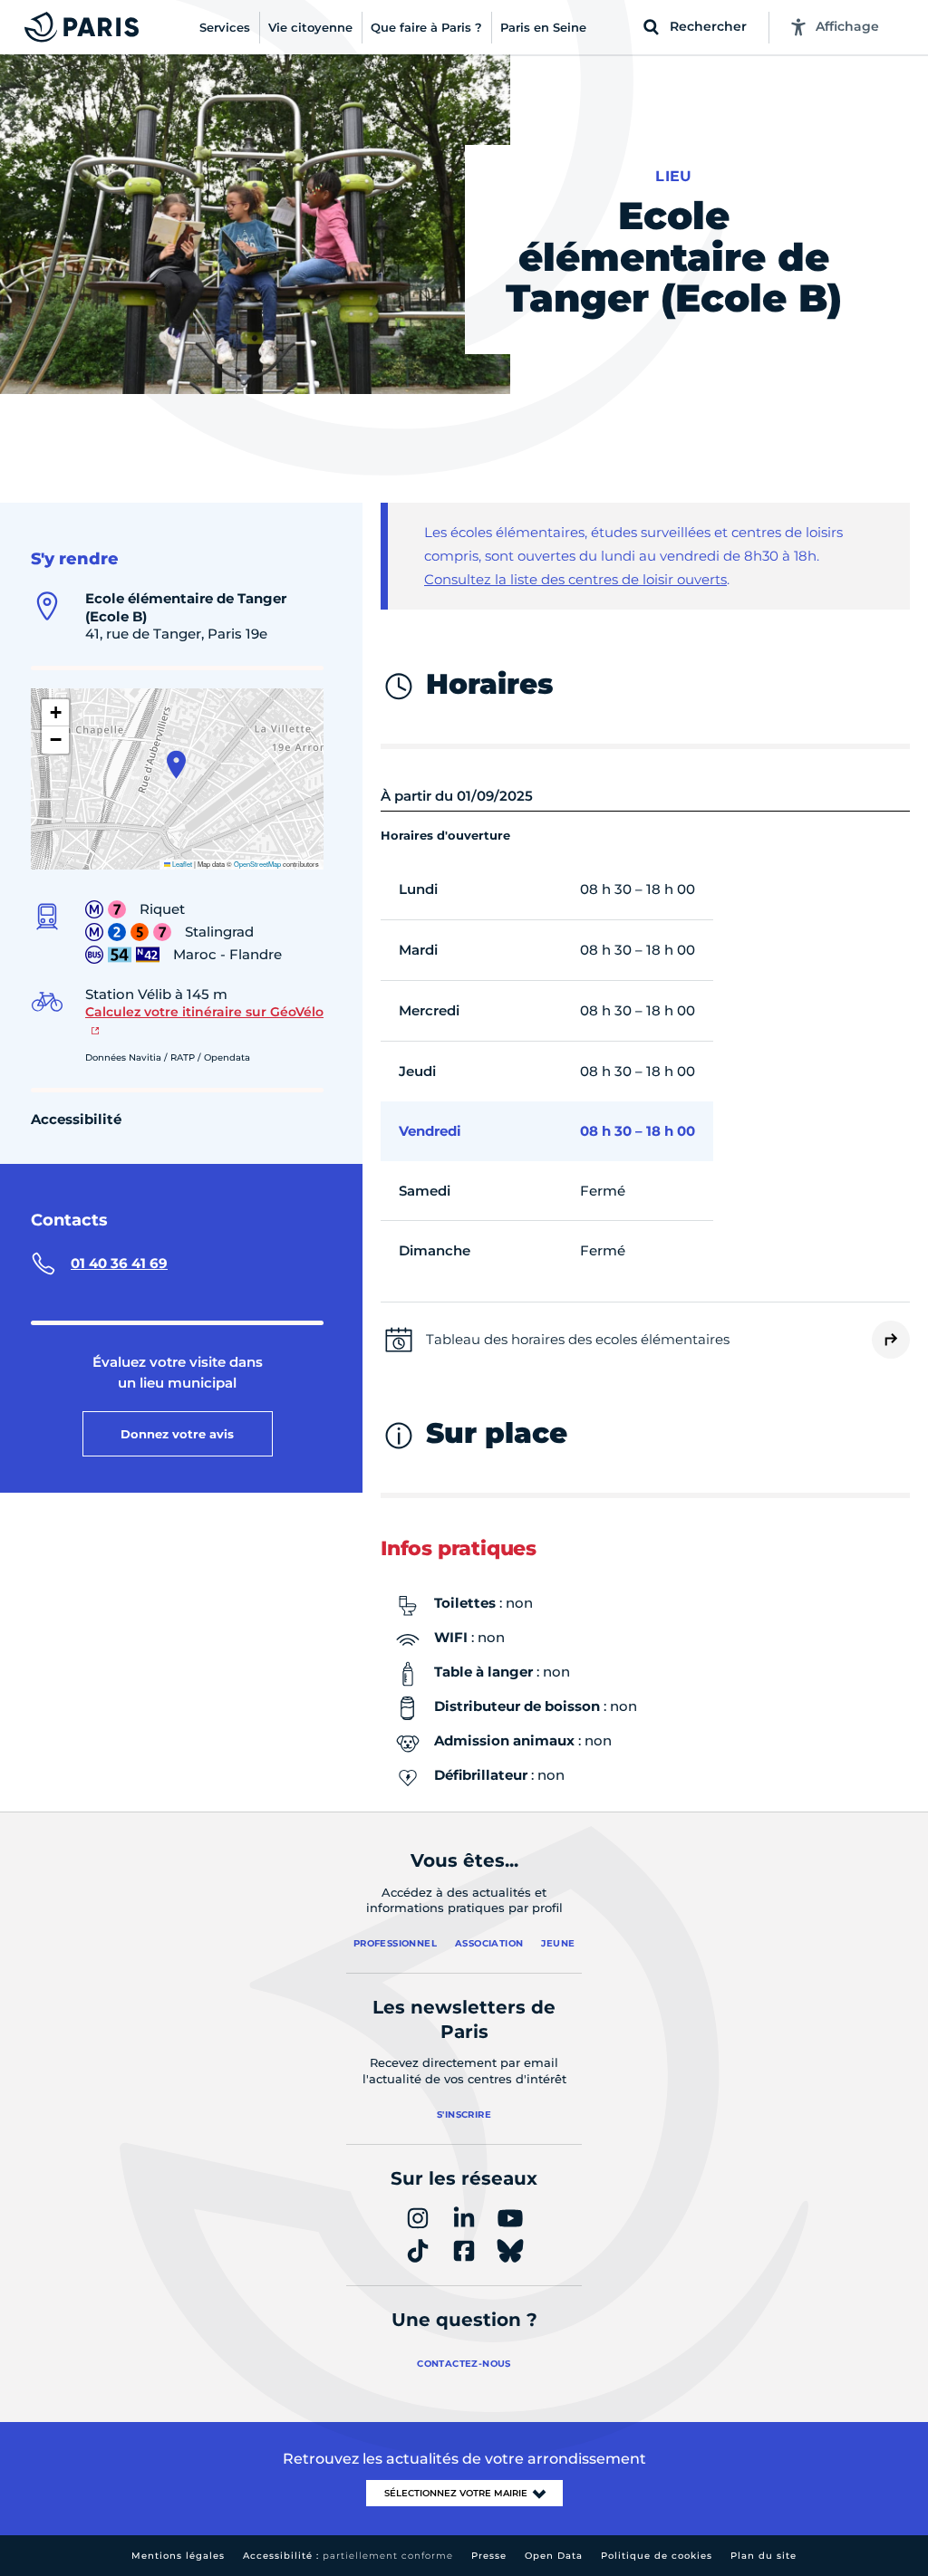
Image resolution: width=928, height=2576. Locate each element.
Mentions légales (178, 2556)
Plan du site (764, 2556)
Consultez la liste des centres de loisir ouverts (575, 579)
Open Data (554, 2556)
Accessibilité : (348, 2556)
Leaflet (181, 864)
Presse (489, 2556)
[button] (176, 764)
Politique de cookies (657, 2556)
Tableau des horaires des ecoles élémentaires (578, 1339)
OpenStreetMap (257, 864)
